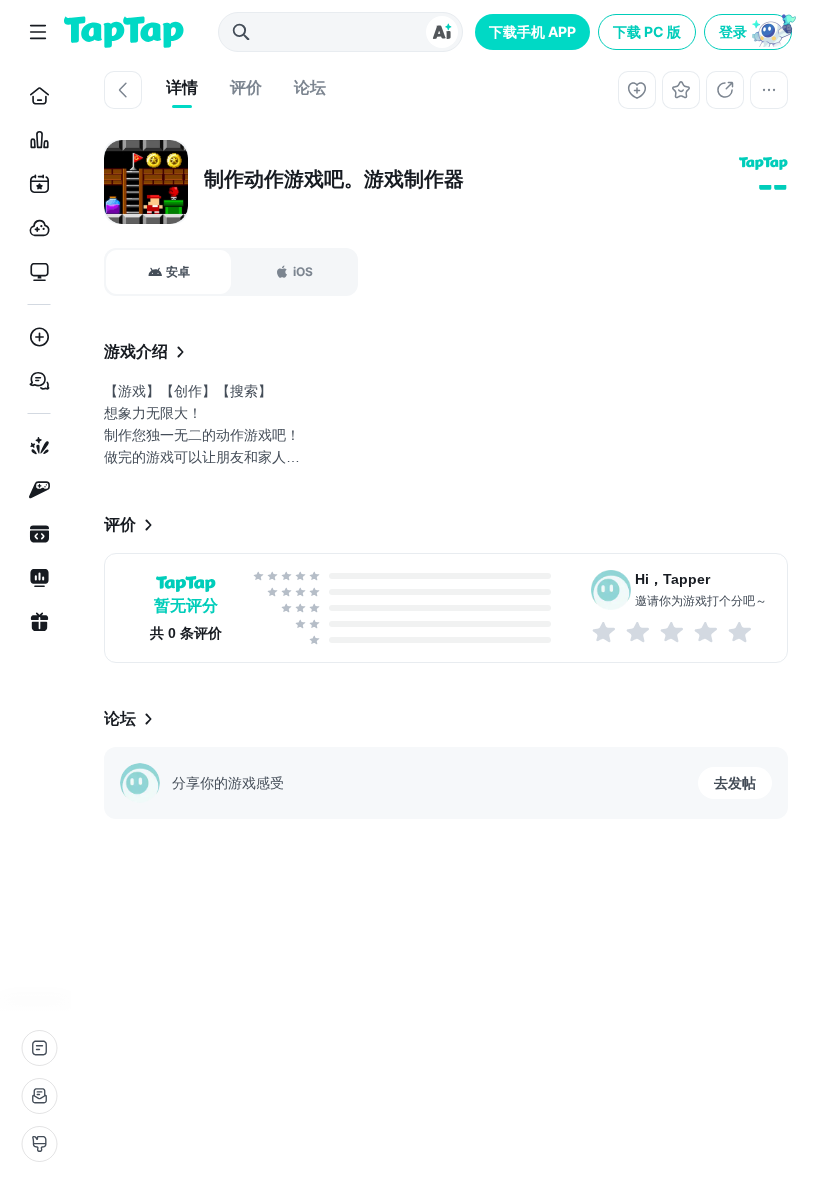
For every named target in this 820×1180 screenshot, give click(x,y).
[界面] (39, 1144)
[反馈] (39, 1096)
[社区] (35, 381)
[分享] (725, 90)
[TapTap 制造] (35, 446)
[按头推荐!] (741, 632)
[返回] (123, 90)
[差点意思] (673, 632)
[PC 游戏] (35, 272)
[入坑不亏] (707, 632)
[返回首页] (124, 32)
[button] (750, 32)
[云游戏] (35, 228)
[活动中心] (35, 622)
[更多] (769, 90)
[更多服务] (39, 1048)
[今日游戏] (35, 184)
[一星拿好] (605, 632)
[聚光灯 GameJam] (35, 490)
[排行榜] (35, 140)
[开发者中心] (35, 534)
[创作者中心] (35, 578)
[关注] (637, 90)
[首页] (35, 96)
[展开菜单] (38, 32)
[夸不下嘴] (639, 632)
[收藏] (681, 90)
